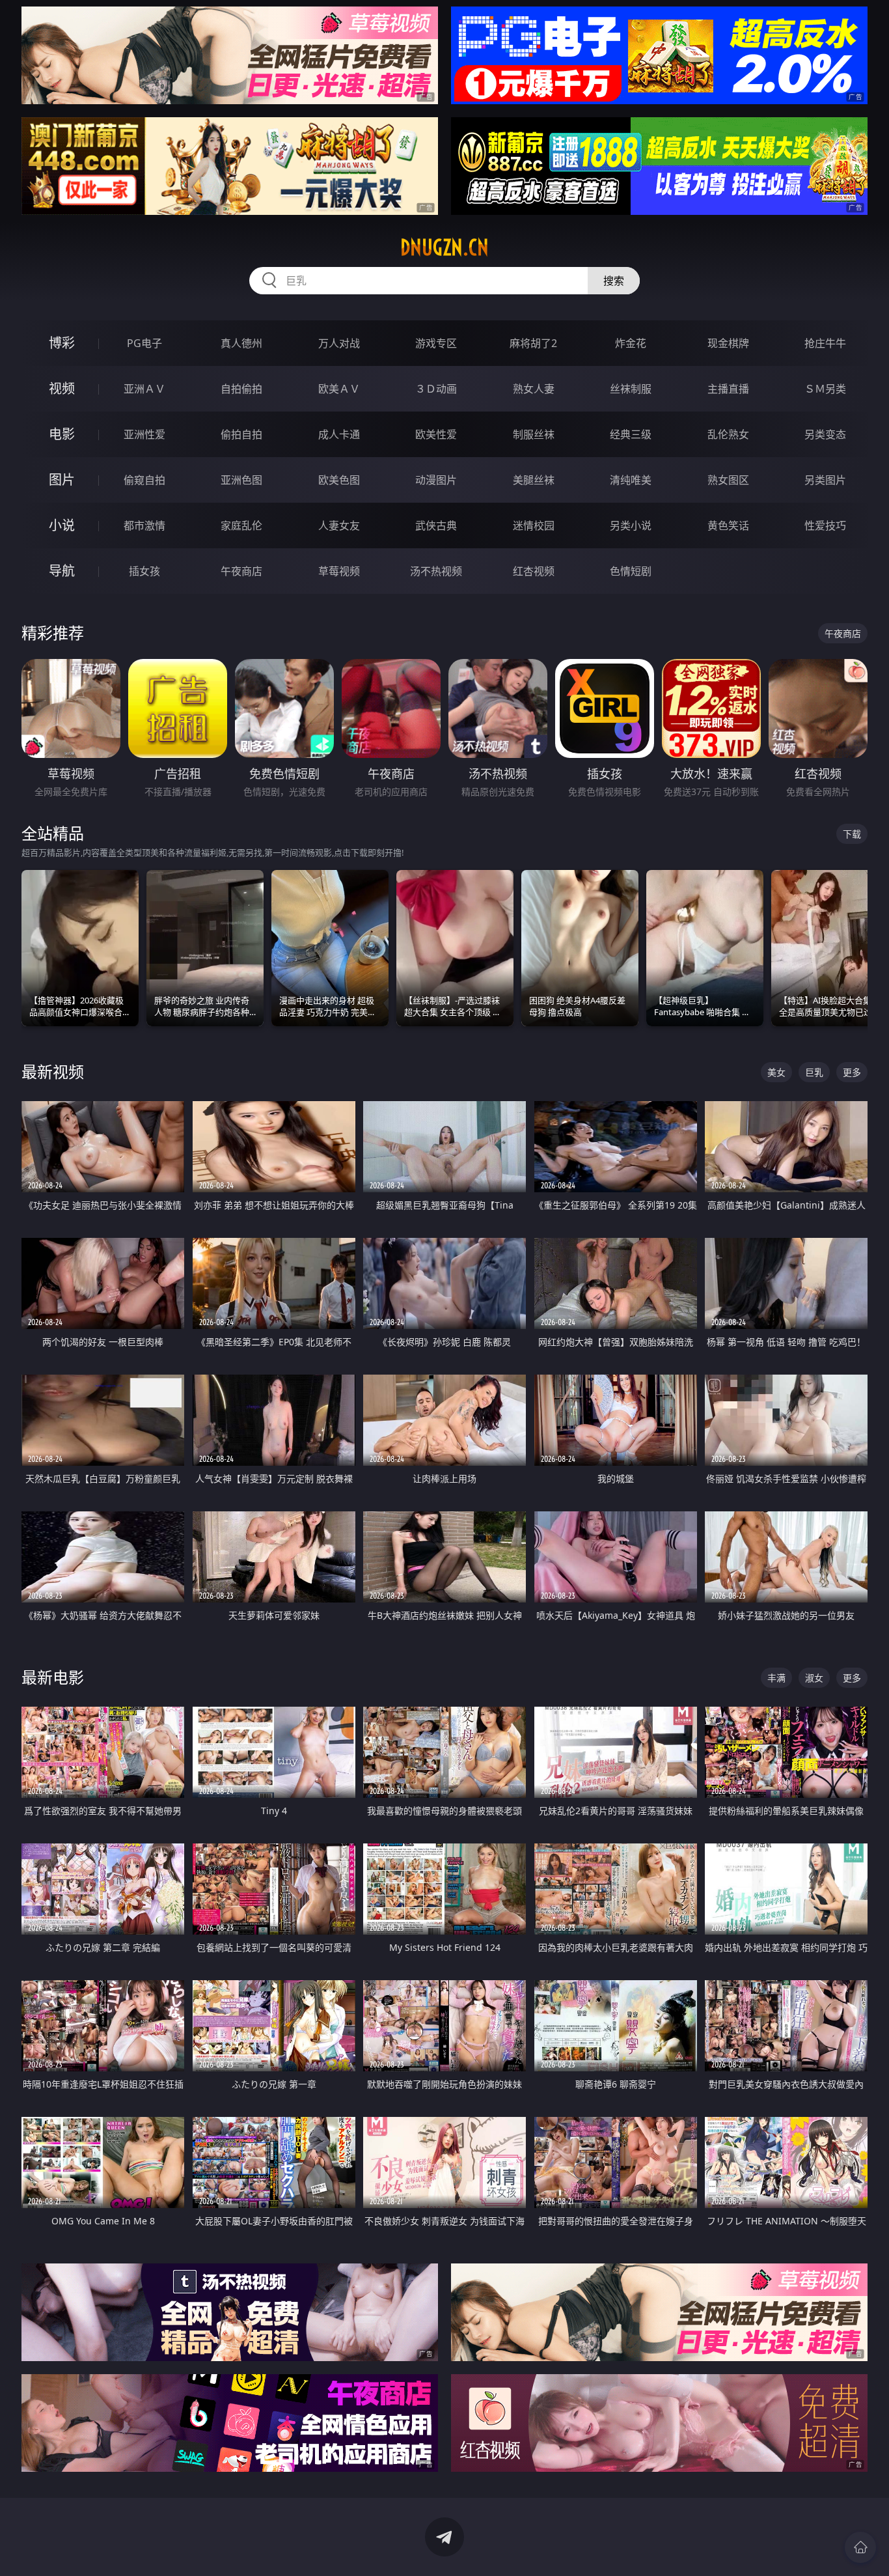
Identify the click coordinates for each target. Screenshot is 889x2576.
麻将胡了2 (533, 343)
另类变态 (825, 434)
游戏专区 (436, 343)
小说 (62, 525)
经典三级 (631, 434)
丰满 (776, 1678)
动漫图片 (436, 480)
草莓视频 (339, 571)
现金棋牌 (728, 343)
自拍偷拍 (241, 389)
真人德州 (241, 343)
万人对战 (339, 343)
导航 (62, 571)
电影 (62, 434)
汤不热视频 (436, 571)
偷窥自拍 (144, 480)
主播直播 (728, 389)
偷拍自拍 (241, 434)
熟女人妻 (534, 389)
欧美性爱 (436, 434)
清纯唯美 (631, 480)
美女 (776, 1072)
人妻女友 (339, 525)
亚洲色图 (241, 480)
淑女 (814, 1678)
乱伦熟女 (728, 434)
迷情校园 (534, 525)
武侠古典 (436, 525)
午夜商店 (241, 571)
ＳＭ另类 (825, 389)
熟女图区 (728, 480)
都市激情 (144, 525)
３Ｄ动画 (436, 389)
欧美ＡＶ (339, 389)
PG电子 (144, 343)
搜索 (614, 281)
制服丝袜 (534, 434)
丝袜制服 (631, 389)
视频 (62, 388)
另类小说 (631, 525)
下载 (852, 834)
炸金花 (631, 343)
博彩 (62, 343)
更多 (852, 1072)
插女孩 (144, 571)
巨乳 (814, 1072)
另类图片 (825, 480)
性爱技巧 (825, 525)
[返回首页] (860, 2547)
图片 (62, 480)
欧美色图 (339, 480)
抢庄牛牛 (825, 343)
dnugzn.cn (444, 247)
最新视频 (53, 1071)
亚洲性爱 (144, 434)
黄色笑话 (728, 525)
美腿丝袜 (534, 480)
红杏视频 (534, 571)
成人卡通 (339, 434)
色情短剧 (631, 571)
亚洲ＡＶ (144, 389)
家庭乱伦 (241, 525)
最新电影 (53, 1677)
